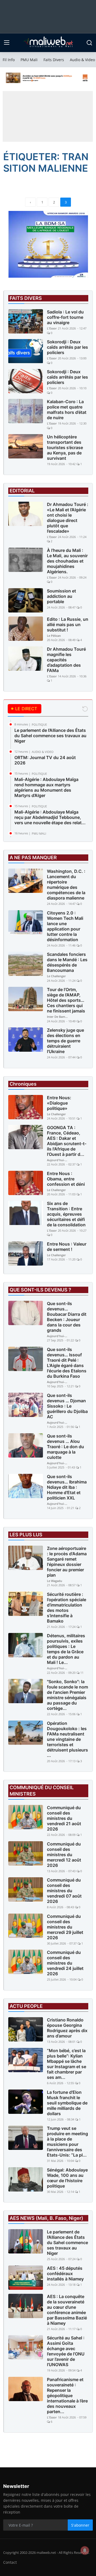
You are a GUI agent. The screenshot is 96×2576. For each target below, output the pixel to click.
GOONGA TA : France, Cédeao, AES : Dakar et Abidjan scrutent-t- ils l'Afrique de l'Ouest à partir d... (67, 1141)
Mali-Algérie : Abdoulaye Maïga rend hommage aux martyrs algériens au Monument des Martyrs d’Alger (46, 787)
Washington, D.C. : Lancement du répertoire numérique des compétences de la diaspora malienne (66, 885)
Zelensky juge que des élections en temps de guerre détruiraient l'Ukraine (65, 1041)
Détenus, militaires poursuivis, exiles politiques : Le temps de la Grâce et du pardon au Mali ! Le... (66, 1649)
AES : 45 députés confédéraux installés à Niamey (65, 2273)
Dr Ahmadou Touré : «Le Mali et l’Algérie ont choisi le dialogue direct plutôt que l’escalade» (68, 518)
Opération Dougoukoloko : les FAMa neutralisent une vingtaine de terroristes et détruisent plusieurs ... (67, 1739)
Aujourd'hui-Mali (58, 1160)
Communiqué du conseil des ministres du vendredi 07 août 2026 (64, 1891)
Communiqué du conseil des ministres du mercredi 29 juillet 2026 (65, 1927)
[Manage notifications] (85, 2550)
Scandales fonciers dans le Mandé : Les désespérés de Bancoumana (67, 962)
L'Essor (52, 328)
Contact (10, 2562)
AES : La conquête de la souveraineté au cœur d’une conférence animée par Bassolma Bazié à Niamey (67, 2310)
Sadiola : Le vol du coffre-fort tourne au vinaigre (65, 317)
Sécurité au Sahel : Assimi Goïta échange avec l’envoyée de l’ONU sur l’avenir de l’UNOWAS (66, 2351)
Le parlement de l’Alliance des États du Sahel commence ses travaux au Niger (50, 736)
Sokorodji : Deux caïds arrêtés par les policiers (67, 347)
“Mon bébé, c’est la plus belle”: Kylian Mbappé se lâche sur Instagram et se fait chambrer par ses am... (67, 2064)
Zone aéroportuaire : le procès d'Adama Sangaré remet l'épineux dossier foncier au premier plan (67, 1562)
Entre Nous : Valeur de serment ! (67, 1247)
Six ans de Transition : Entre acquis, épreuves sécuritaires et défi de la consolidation (66, 1214)
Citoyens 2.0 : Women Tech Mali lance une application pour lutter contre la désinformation (65, 926)
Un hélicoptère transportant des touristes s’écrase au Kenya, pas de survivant (65, 447)
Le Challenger (56, 976)
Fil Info (9, 60)
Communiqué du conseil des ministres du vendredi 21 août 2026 (64, 1818)
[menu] (7, 43)
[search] (89, 43)
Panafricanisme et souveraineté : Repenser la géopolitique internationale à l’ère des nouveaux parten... (67, 2396)
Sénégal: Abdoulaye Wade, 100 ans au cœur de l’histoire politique (67, 2178)
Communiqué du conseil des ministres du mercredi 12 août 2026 (64, 1855)
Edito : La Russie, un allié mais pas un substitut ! (68, 625)
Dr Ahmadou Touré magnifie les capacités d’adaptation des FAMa (66, 660)
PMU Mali (29, 60)
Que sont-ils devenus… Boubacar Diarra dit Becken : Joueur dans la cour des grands (67, 1317)
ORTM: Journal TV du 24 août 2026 (45, 760)
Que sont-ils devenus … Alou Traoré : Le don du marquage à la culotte (65, 1447)
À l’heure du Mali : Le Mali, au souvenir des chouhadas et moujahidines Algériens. (67, 561)
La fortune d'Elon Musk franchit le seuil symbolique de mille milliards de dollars (67, 2103)
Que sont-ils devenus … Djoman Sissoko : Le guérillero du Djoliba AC (67, 1406)
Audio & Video (82, 60)
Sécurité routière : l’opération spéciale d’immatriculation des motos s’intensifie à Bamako (67, 1608)
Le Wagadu (55, 1581)
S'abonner (80, 2525)
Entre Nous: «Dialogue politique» (59, 1103)
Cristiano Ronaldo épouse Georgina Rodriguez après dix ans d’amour (67, 2028)
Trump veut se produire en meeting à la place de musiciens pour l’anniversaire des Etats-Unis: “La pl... (67, 2142)
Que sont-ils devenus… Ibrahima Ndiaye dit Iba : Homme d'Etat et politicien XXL (67, 1487)
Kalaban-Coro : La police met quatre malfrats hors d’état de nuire (67, 410)
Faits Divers (54, 60)
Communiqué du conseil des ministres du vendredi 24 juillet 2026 (65, 1963)
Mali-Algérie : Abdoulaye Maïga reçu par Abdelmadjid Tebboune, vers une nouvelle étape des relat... (50, 817)
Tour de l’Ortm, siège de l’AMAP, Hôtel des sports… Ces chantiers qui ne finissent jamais (66, 1000)
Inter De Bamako (58, 1017)
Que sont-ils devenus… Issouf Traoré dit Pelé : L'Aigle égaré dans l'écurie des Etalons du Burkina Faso (67, 1363)
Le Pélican (54, 636)
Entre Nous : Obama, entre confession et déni (66, 1179)
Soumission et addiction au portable (61, 596)
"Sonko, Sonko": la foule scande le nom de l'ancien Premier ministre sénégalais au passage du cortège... (67, 1695)
